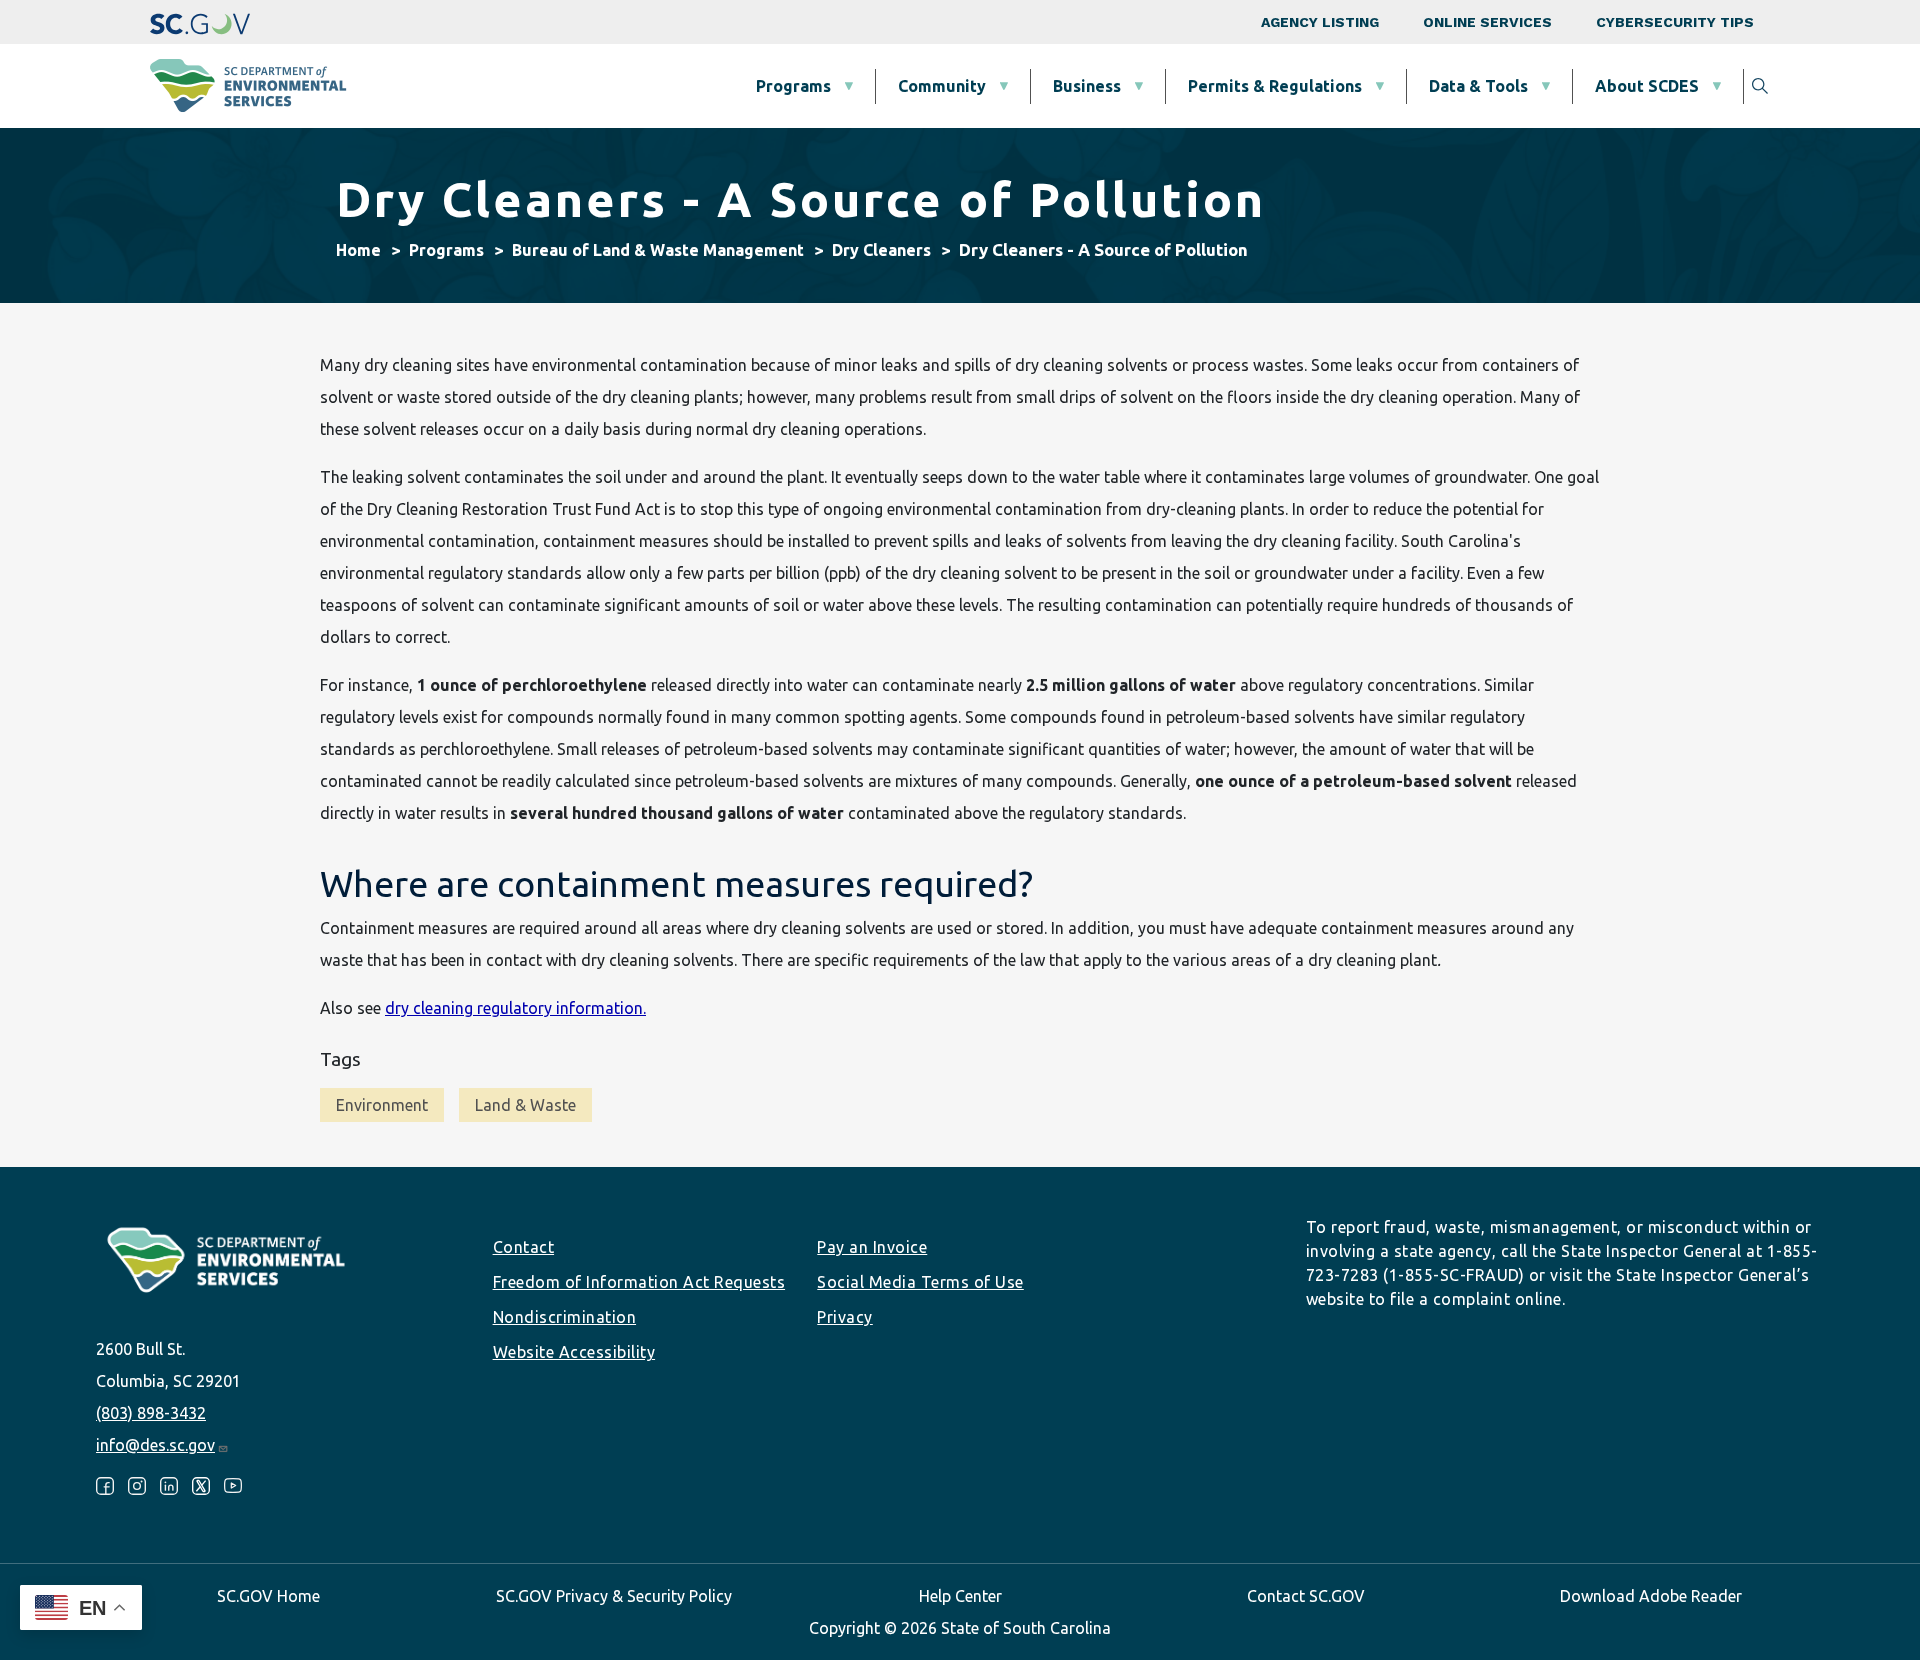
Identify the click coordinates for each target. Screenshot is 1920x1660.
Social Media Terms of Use (920, 1282)
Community (942, 86)
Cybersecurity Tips (1675, 22)
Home (358, 250)
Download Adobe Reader (1651, 1596)
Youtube (233, 1486)
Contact (524, 1247)
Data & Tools (1478, 86)
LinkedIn (169, 1486)
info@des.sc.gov (155, 1445)
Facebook (105, 1486)
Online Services (1487, 22)
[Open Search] (1760, 86)
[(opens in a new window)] (200, 22)
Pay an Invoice (872, 1247)
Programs (793, 86)
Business (1087, 86)
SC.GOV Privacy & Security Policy (614, 1596)
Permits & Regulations (1275, 86)
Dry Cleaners (881, 250)
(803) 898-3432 (151, 1413)
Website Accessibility (574, 1352)
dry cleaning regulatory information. (515, 1008)
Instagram (137, 1486)
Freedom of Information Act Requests (639, 1282)
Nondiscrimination (565, 1317)
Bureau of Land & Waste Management (658, 250)
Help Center (960, 1596)
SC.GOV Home (268, 1596)
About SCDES (1647, 86)
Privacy (845, 1317)
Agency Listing (1320, 22)
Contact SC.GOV (1306, 1596)
